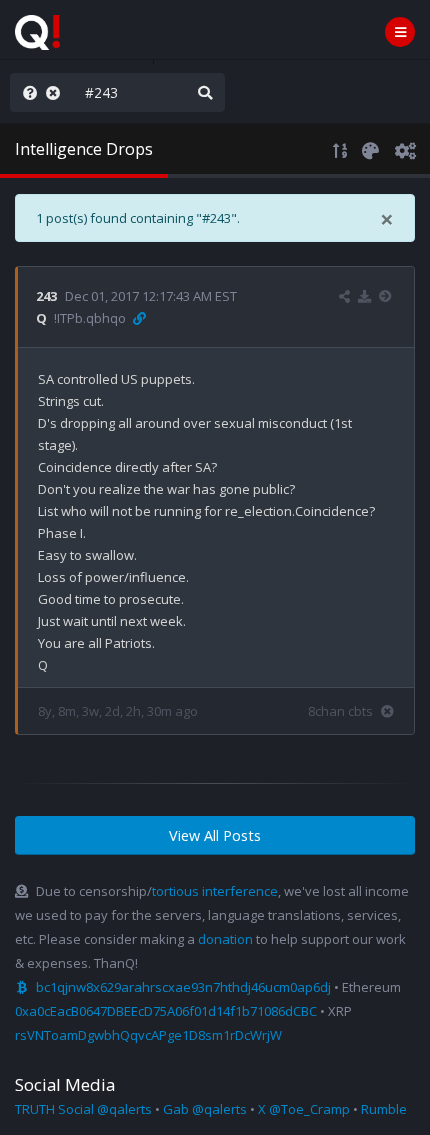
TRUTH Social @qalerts (83, 1109)
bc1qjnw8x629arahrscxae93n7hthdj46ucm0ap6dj (183, 987)
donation (225, 939)
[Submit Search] (205, 92)
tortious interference (215, 891)
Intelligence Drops (84, 149)
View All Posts (215, 835)
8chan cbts (340, 711)
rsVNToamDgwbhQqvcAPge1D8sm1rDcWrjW (148, 1035)
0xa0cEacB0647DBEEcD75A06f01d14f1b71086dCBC (166, 1011)
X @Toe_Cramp (304, 1109)
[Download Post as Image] (364, 296)
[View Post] (387, 296)
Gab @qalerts (205, 1109)
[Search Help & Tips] (26, 92)
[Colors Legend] (370, 149)
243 (46, 296)
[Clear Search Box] (57, 92)
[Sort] (340, 149)
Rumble (384, 1109)
